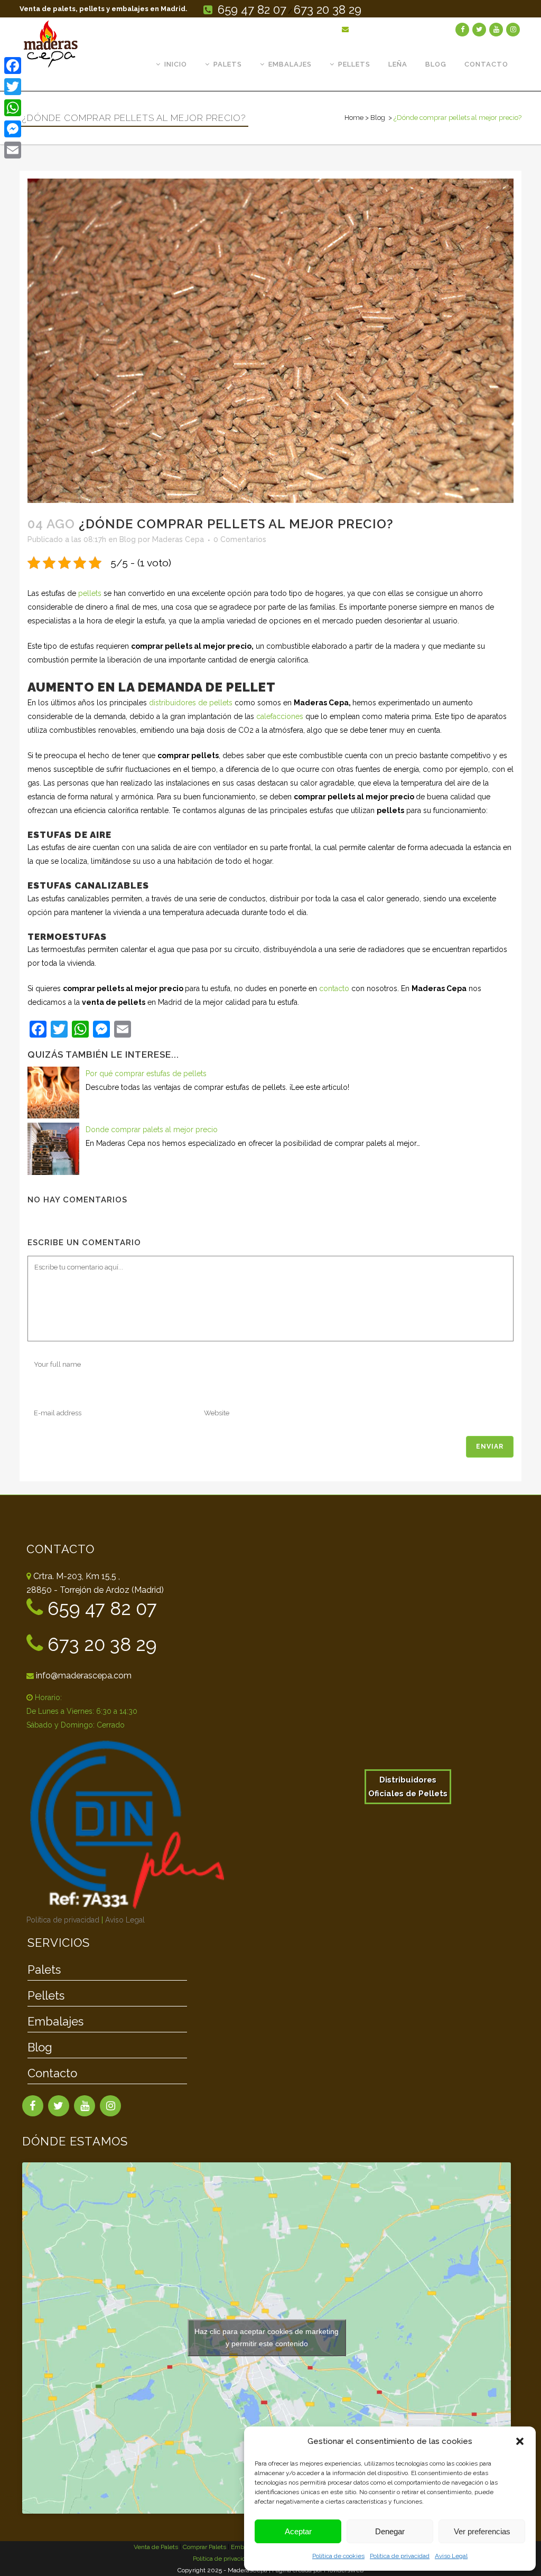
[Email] (13, 150)
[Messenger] (13, 129)
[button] (520, 2441)
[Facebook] (13, 66)
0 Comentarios (240, 539)
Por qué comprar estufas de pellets (146, 1074)
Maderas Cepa (178, 539)
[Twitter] (13, 87)
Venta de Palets (156, 2547)
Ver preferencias (482, 2531)
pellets (90, 593)
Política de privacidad (400, 2556)
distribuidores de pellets (191, 703)
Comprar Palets (204, 2547)
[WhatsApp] (13, 108)
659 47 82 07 (252, 10)
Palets (44, 1970)
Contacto (52, 2074)
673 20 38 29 (328, 10)
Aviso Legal (451, 2556)
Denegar (390, 2531)
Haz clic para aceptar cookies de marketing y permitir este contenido (267, 2337)
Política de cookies (338, 2556)
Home (354, 118)
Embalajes (55, 2022)
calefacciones (280, 716)
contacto (334, 988)
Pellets (46, 1996)
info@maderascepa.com (398, 29)
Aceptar (298, 2531)
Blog (378, 118)
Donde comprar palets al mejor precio (152, 1130)
